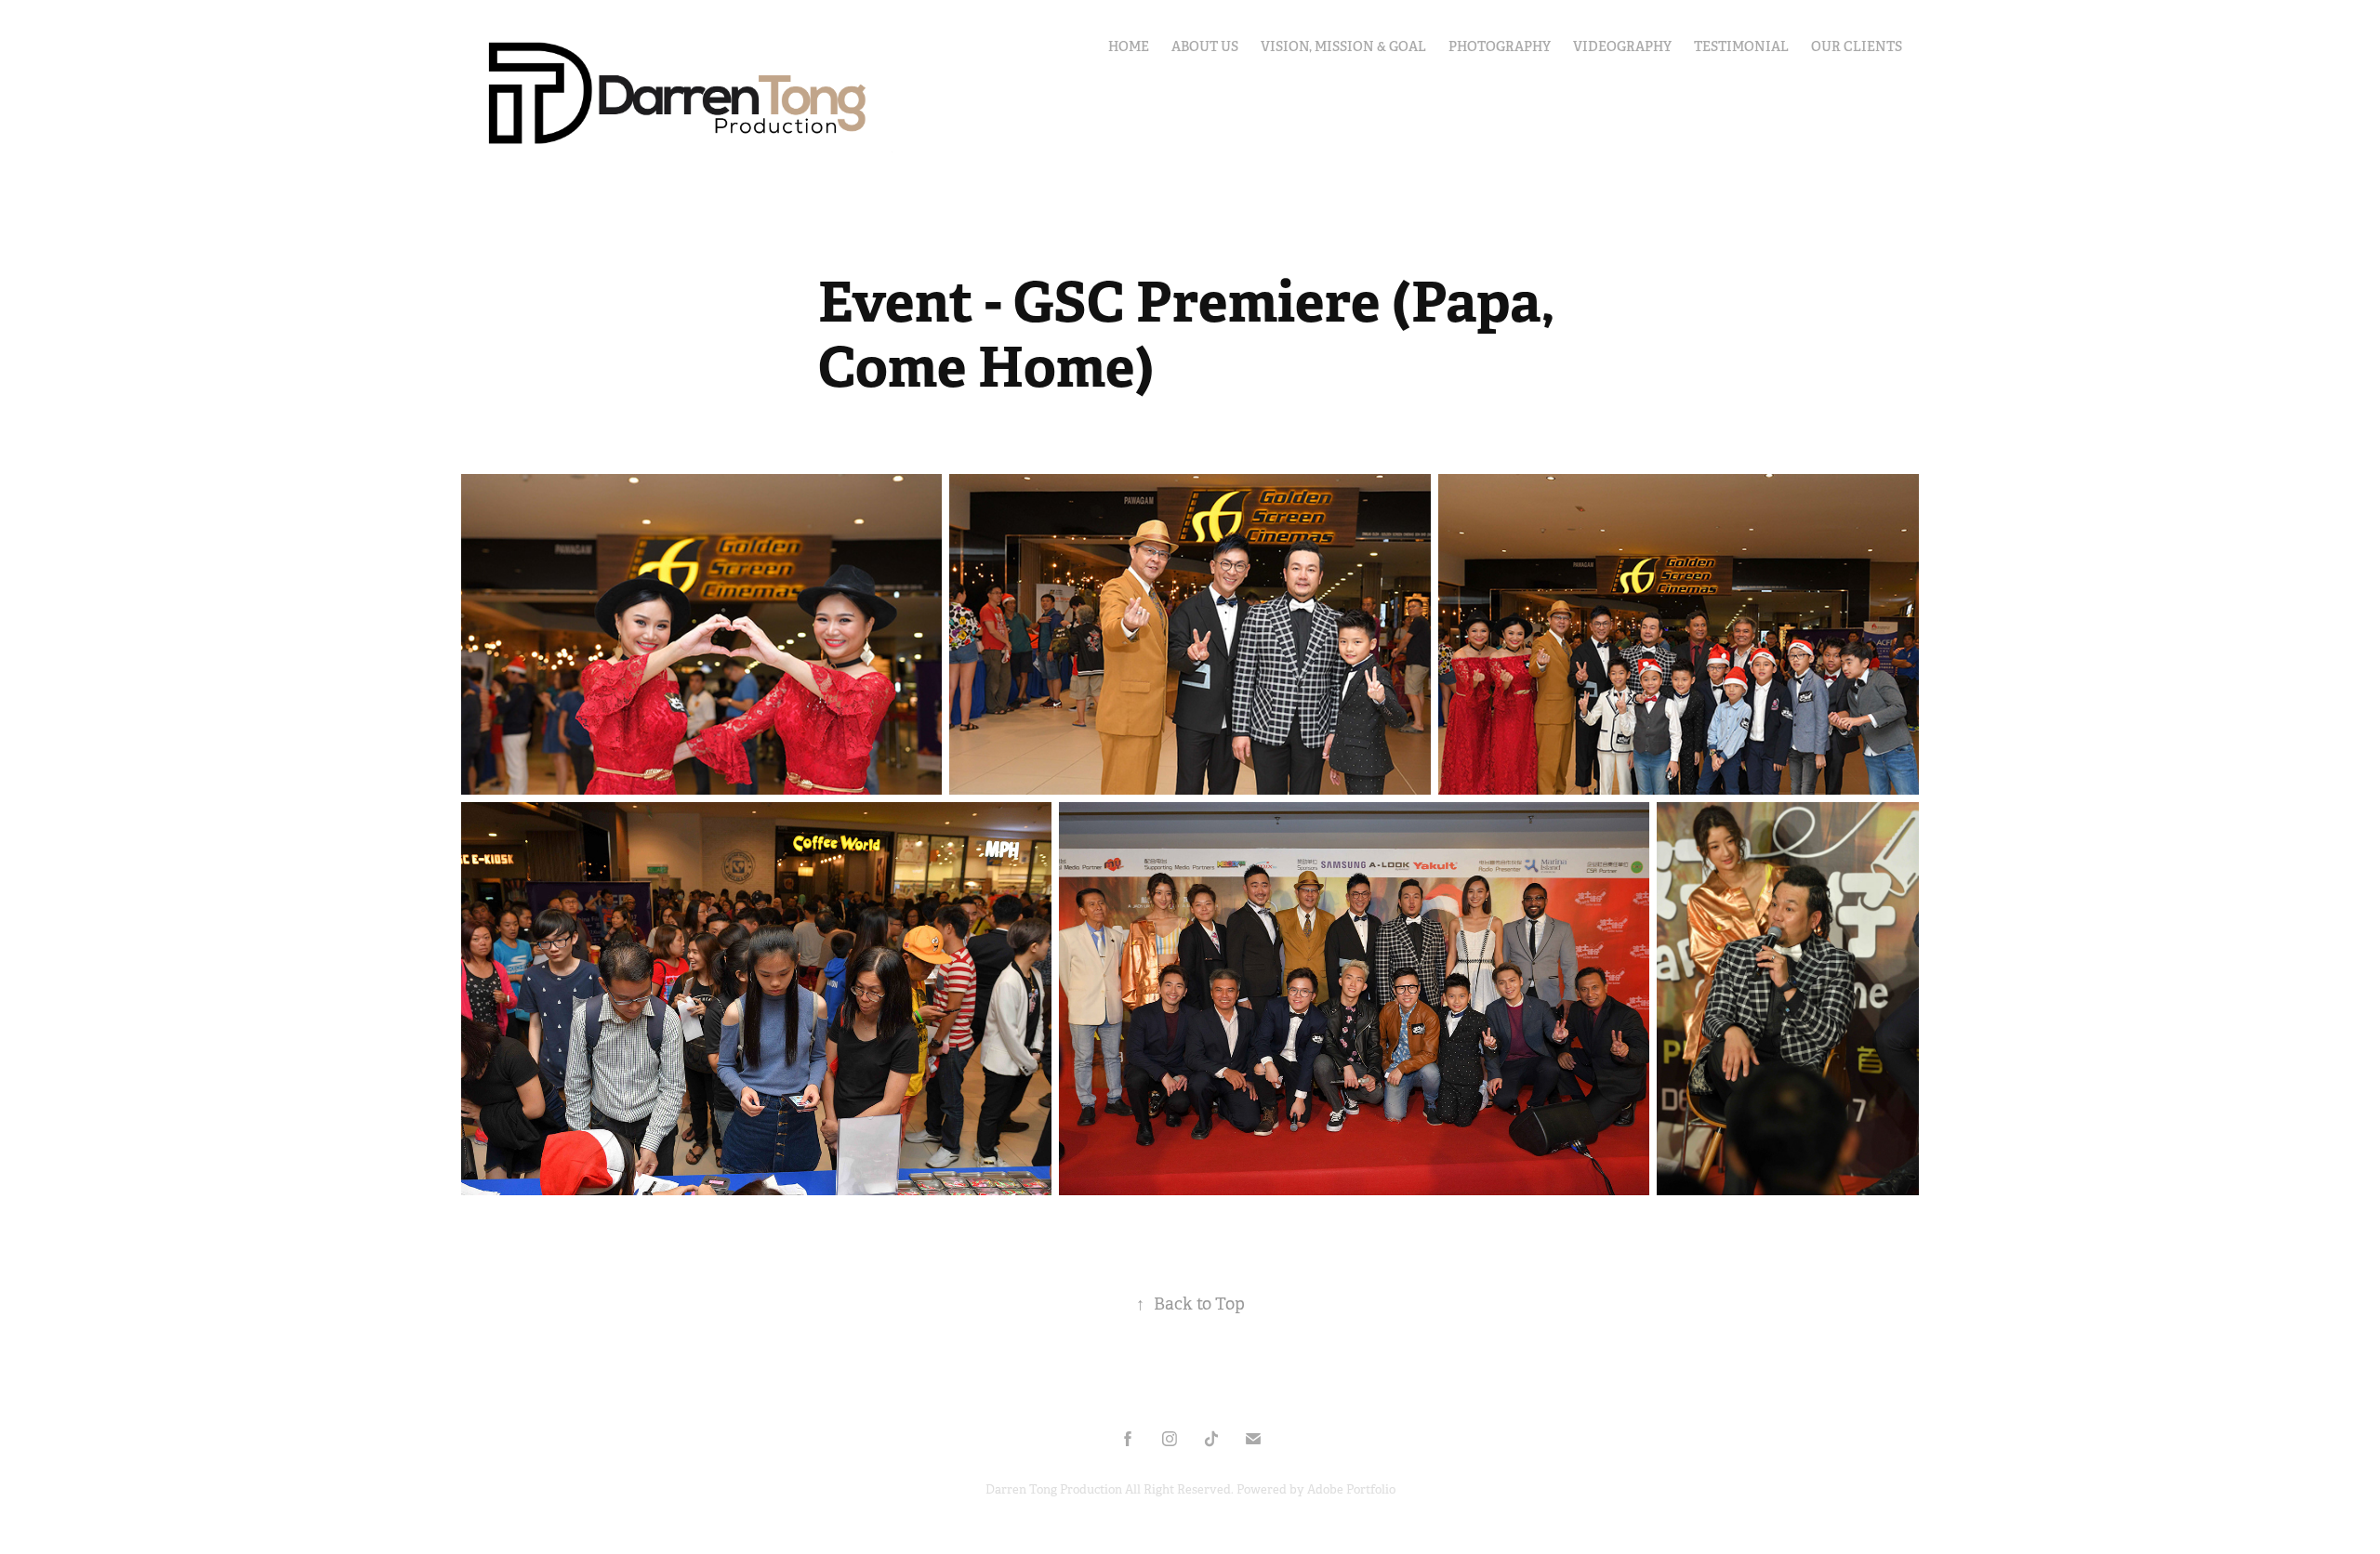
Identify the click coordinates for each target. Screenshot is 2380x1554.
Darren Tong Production (1055, 1489)
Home (1129, 46)
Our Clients (1857, 46)
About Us (1205, 46)
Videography (1622, 46)
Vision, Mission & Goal (1343, 46)
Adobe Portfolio (1351, 1489)
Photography (1500, 46)
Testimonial (1741, 46)
